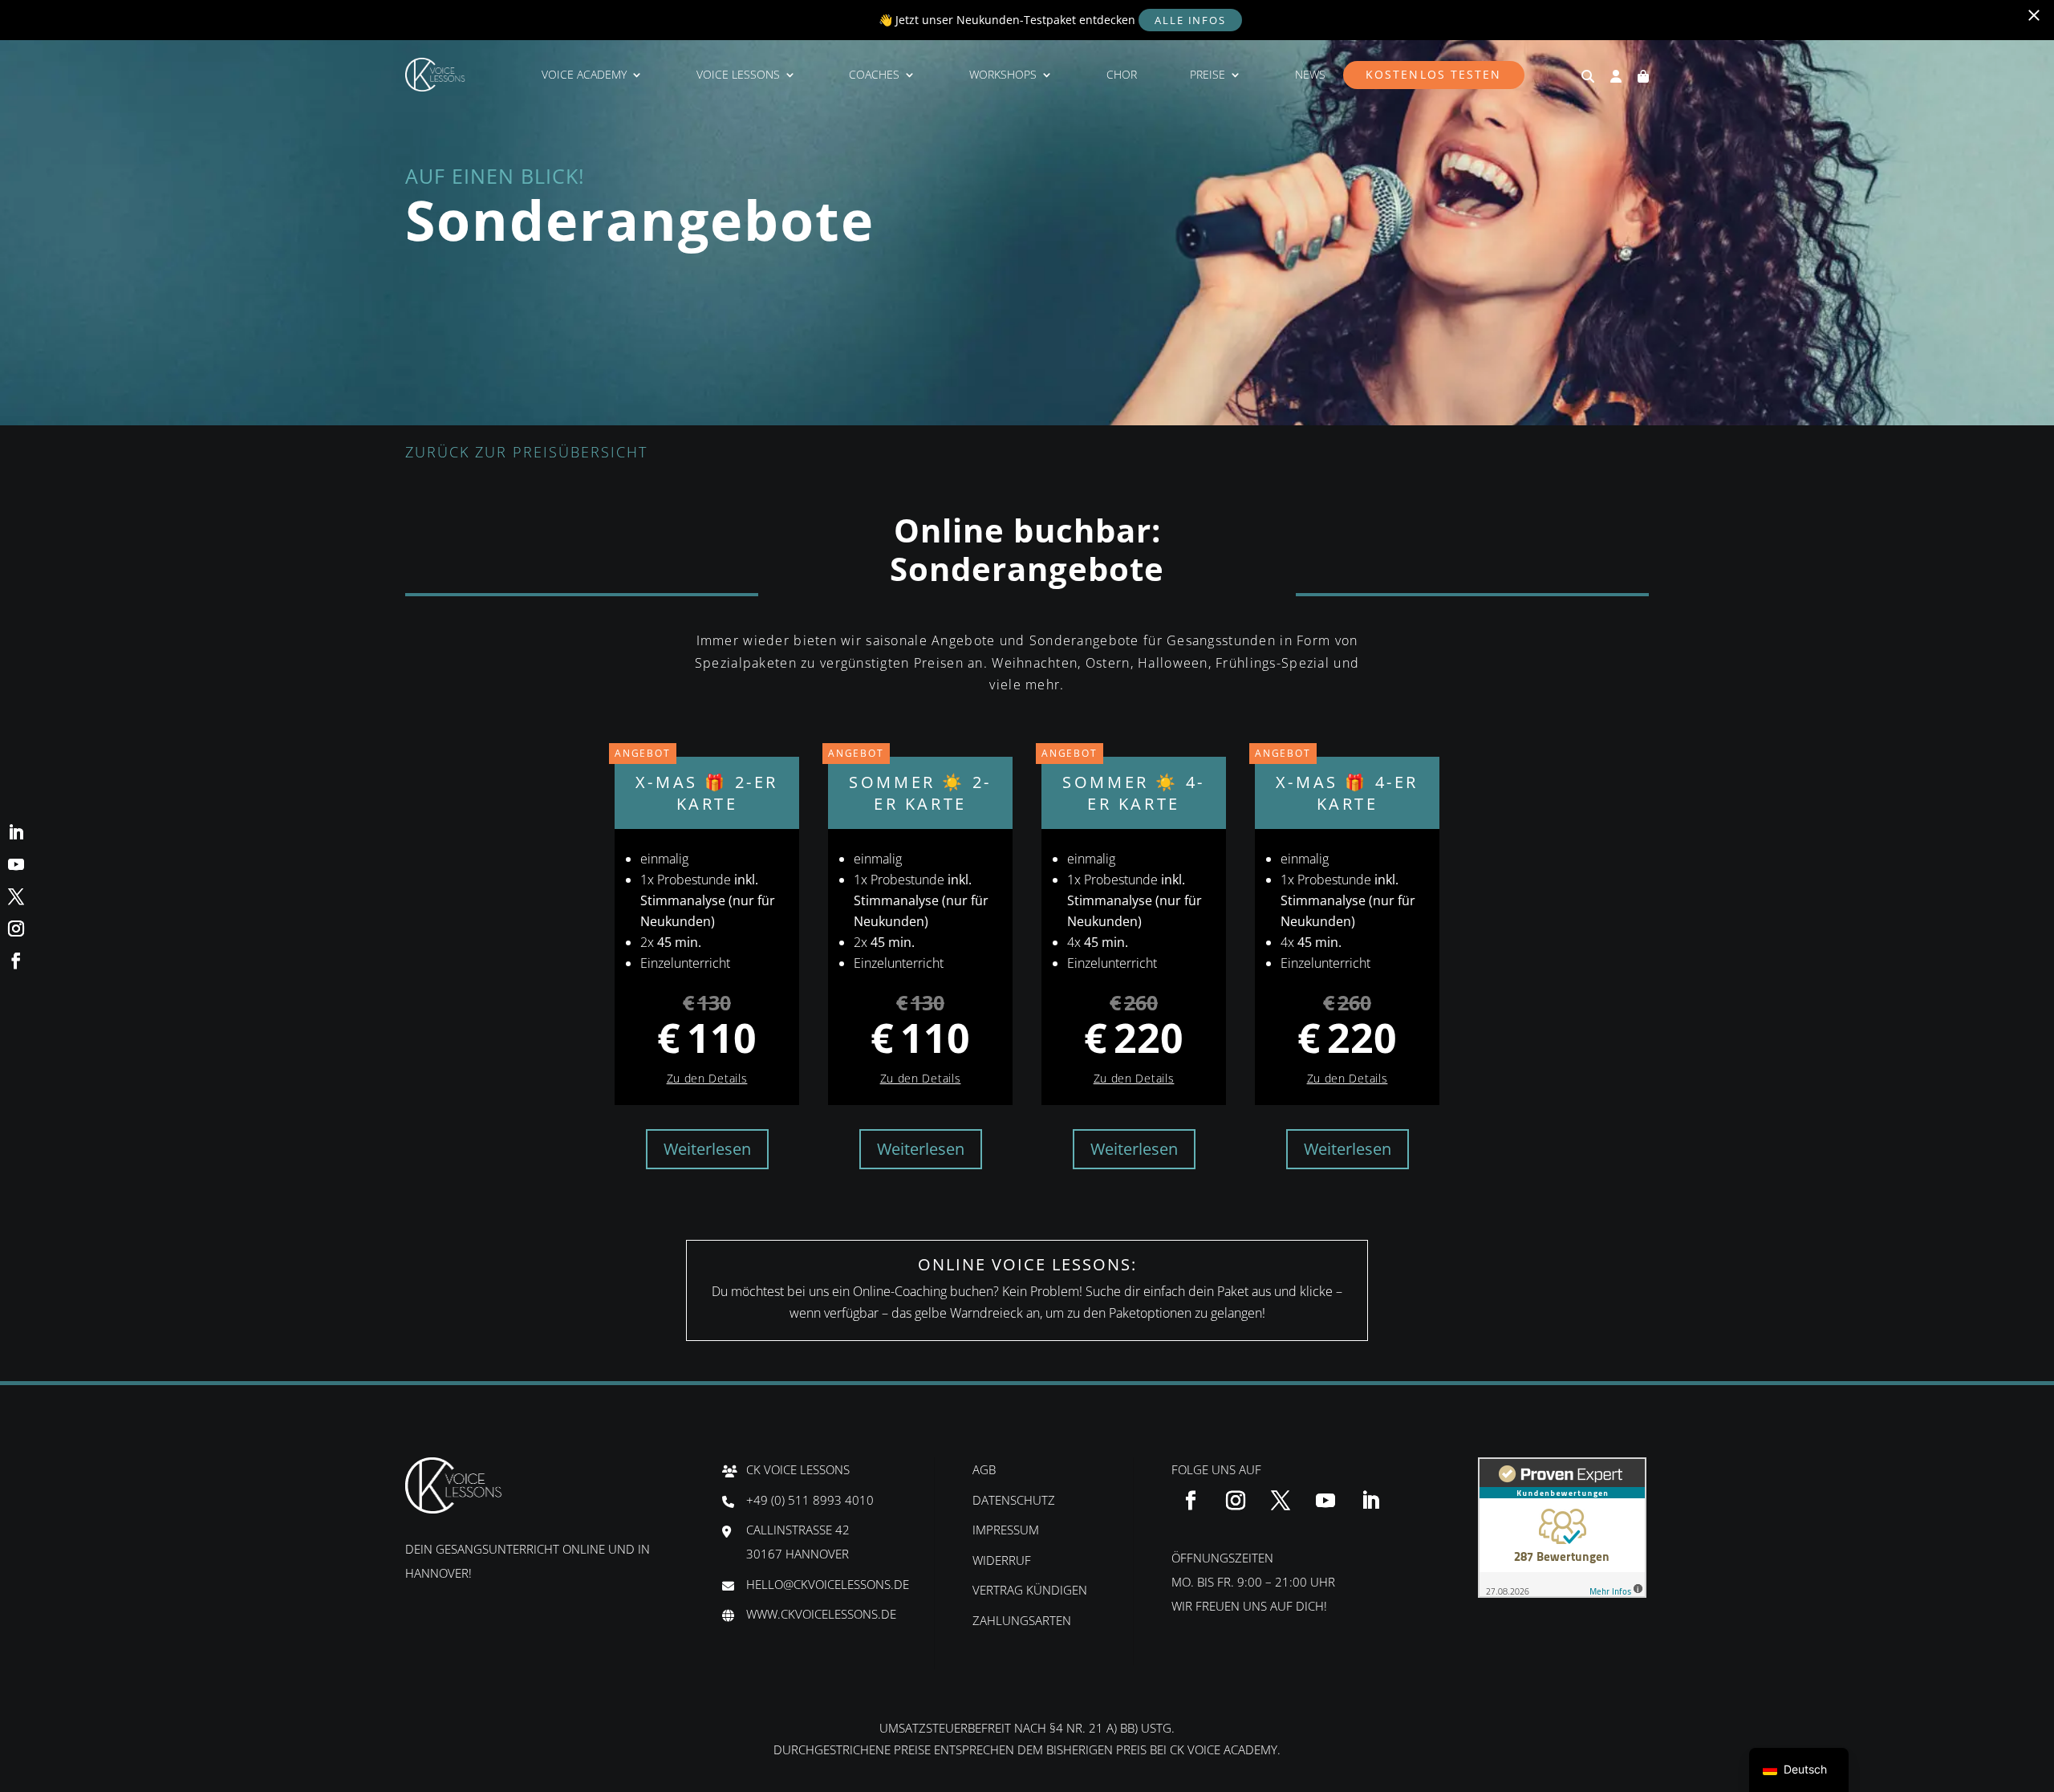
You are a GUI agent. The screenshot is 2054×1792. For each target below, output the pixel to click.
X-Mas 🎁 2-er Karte (696, 786)
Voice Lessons (738, 74)
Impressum (1006, 1530)
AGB (984, 1469)
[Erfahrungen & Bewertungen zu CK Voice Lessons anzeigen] (1562, 1593)
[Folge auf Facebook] (1191, 1501)
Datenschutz (1014, 1500)
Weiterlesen (707, 1149)
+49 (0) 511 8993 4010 (810, 1500)
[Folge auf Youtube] (1325, 1501)
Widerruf (1002, 1560)
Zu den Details (707, 1078)
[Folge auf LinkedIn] (1370, 1501)
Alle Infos (1191, 20)
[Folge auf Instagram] (1236, 1501)
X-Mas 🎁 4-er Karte (1337, 786)
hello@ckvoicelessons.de (828, 1584)
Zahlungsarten (1022, 1620)
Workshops (1003, 74)
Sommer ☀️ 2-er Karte (910, 786)
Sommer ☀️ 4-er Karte (1123, 786)
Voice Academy (584, 74)
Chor (1122, 74)
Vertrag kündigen (1030, 1590)
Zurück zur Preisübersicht (526, 452)
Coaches (874, 74)
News (1310, 74)
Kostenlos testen (1434, 74)
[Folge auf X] (1281, 1501)
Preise (1208, 74)
